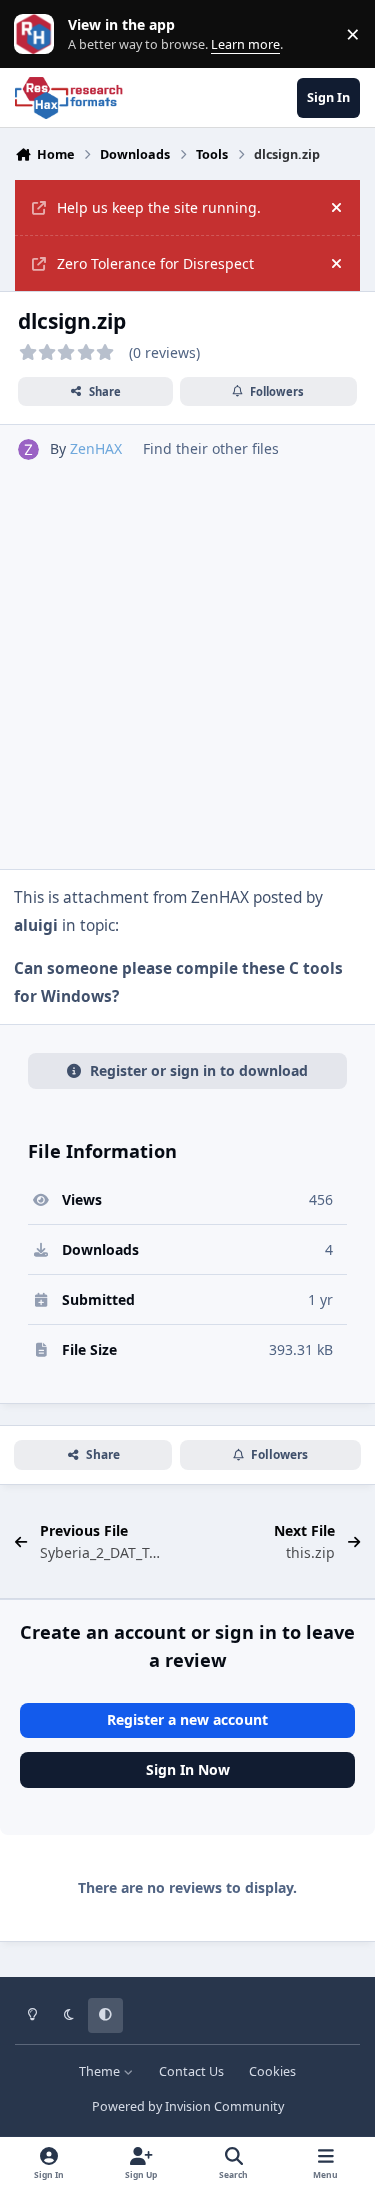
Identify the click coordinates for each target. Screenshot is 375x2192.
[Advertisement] (187, 657)
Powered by (188, 2106)
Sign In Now (188, 1769)
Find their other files (211, 448)
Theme (101, 2071)
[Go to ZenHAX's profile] (28, 449)
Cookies (272, 2071)
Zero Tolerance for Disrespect (155, 263)
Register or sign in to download (199, 1070)
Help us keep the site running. (159, 207)
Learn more (38, 34)
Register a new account (187, 1719)
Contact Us (191, 2071)
